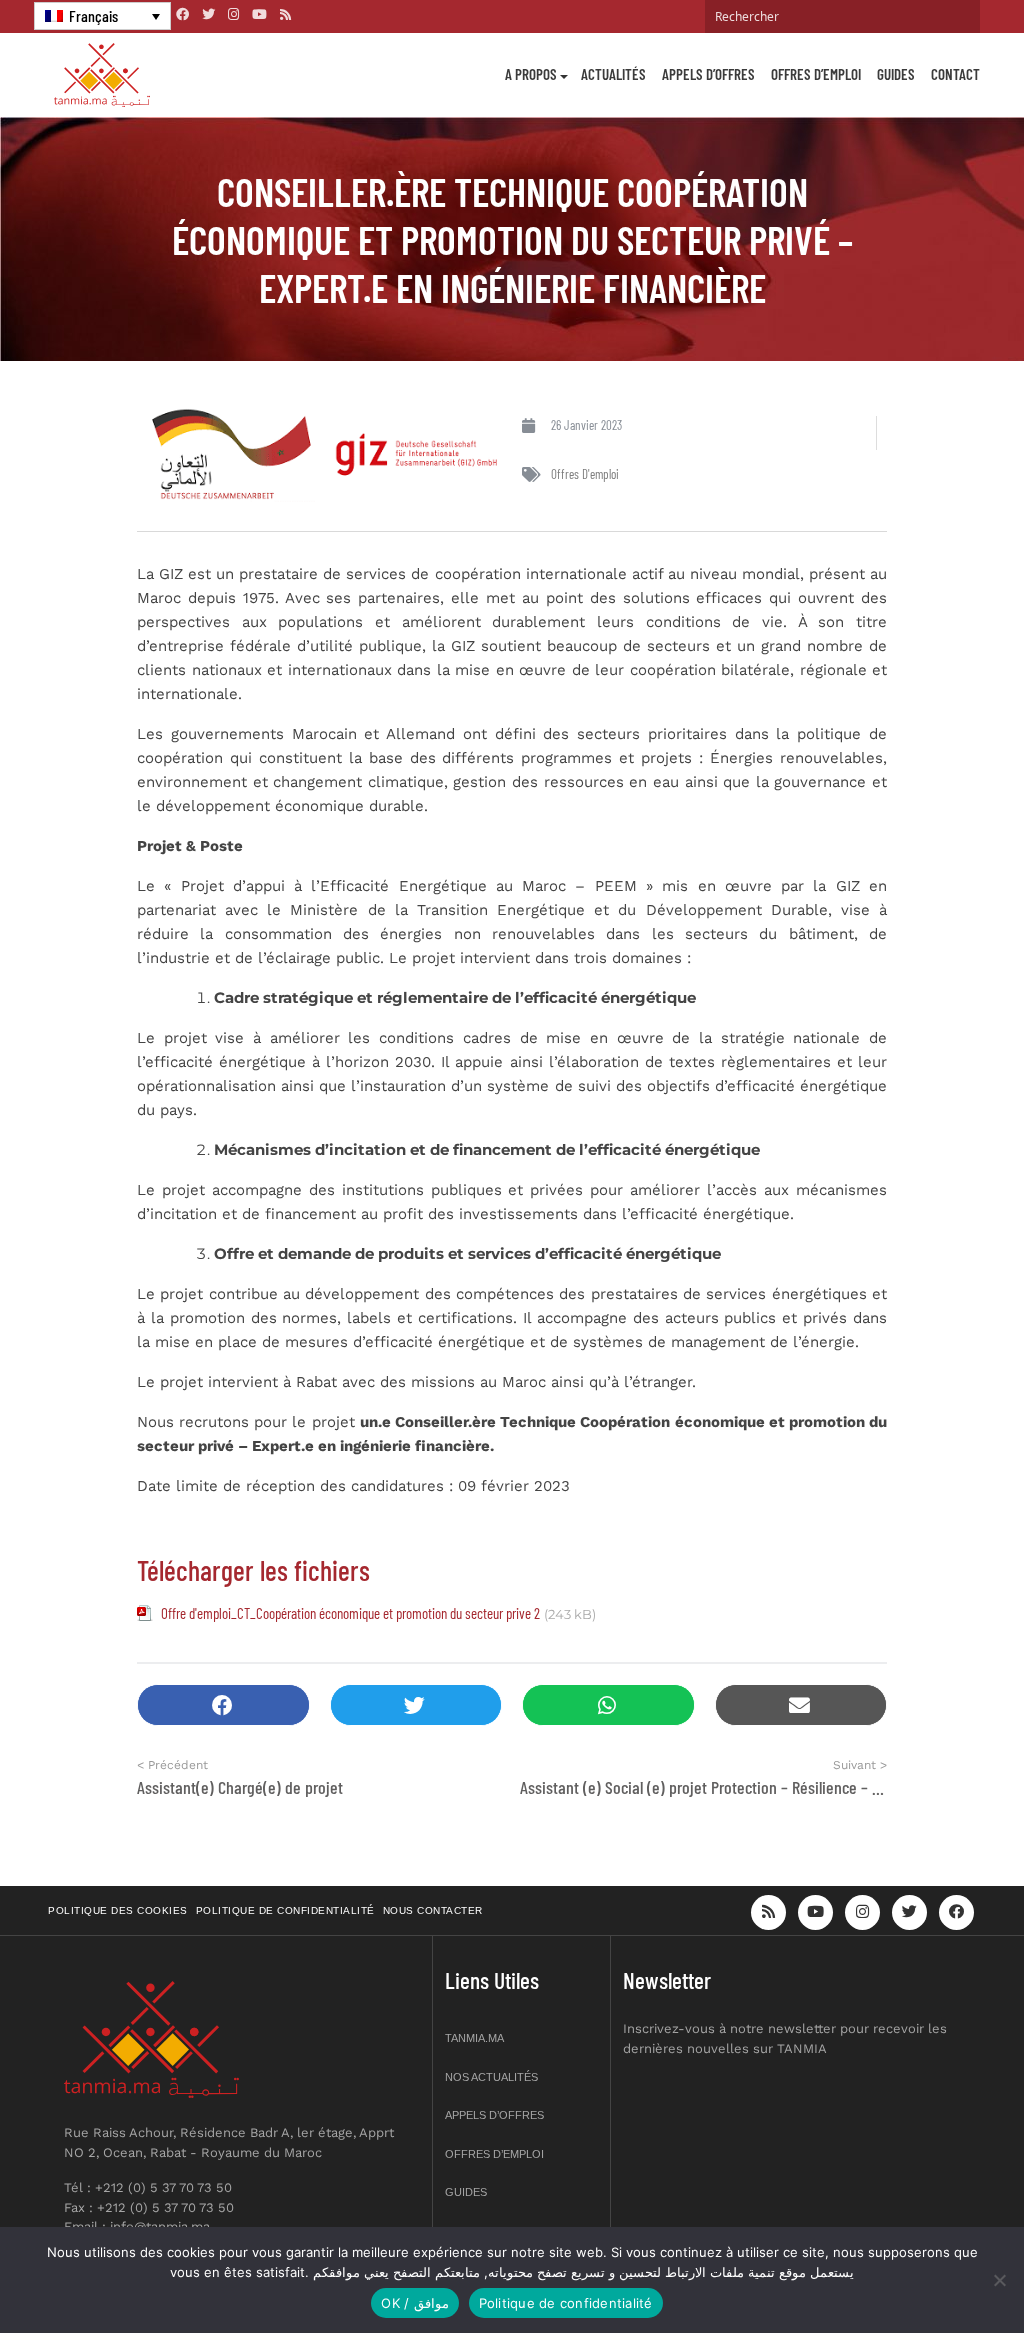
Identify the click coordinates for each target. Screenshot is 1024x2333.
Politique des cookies (118, 1910)
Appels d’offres (708, 74)
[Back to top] (939, 2270)
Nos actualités (491, 2077)
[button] (223, 1705)
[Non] (999, 2280)
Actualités (613, 74)
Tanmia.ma (474, 2038)
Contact (955, 74)
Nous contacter (433, 1910)
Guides (896, 74)
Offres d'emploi (585, 474)
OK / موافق (414, 2303)
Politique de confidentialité (285, 1910)
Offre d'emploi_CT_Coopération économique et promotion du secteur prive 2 (350, 1613)
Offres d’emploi (816, 74)
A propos (531, 74)
